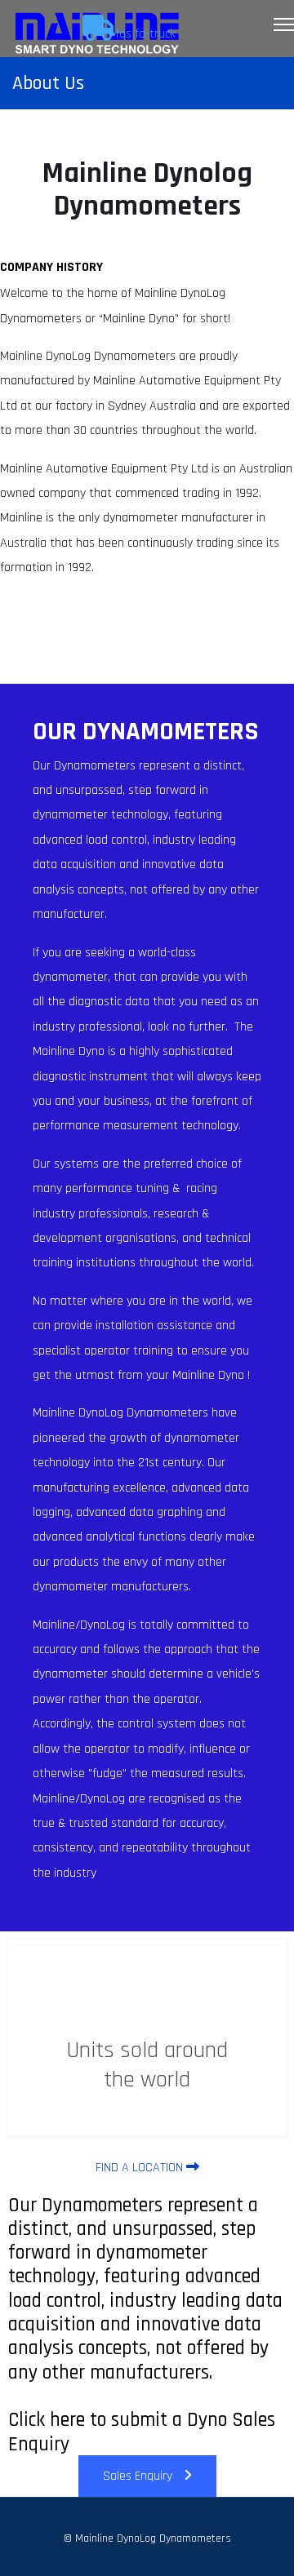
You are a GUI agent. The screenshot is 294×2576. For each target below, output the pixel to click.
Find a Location (141, 2168)
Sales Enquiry (139, 2476)
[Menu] (284, 24)
